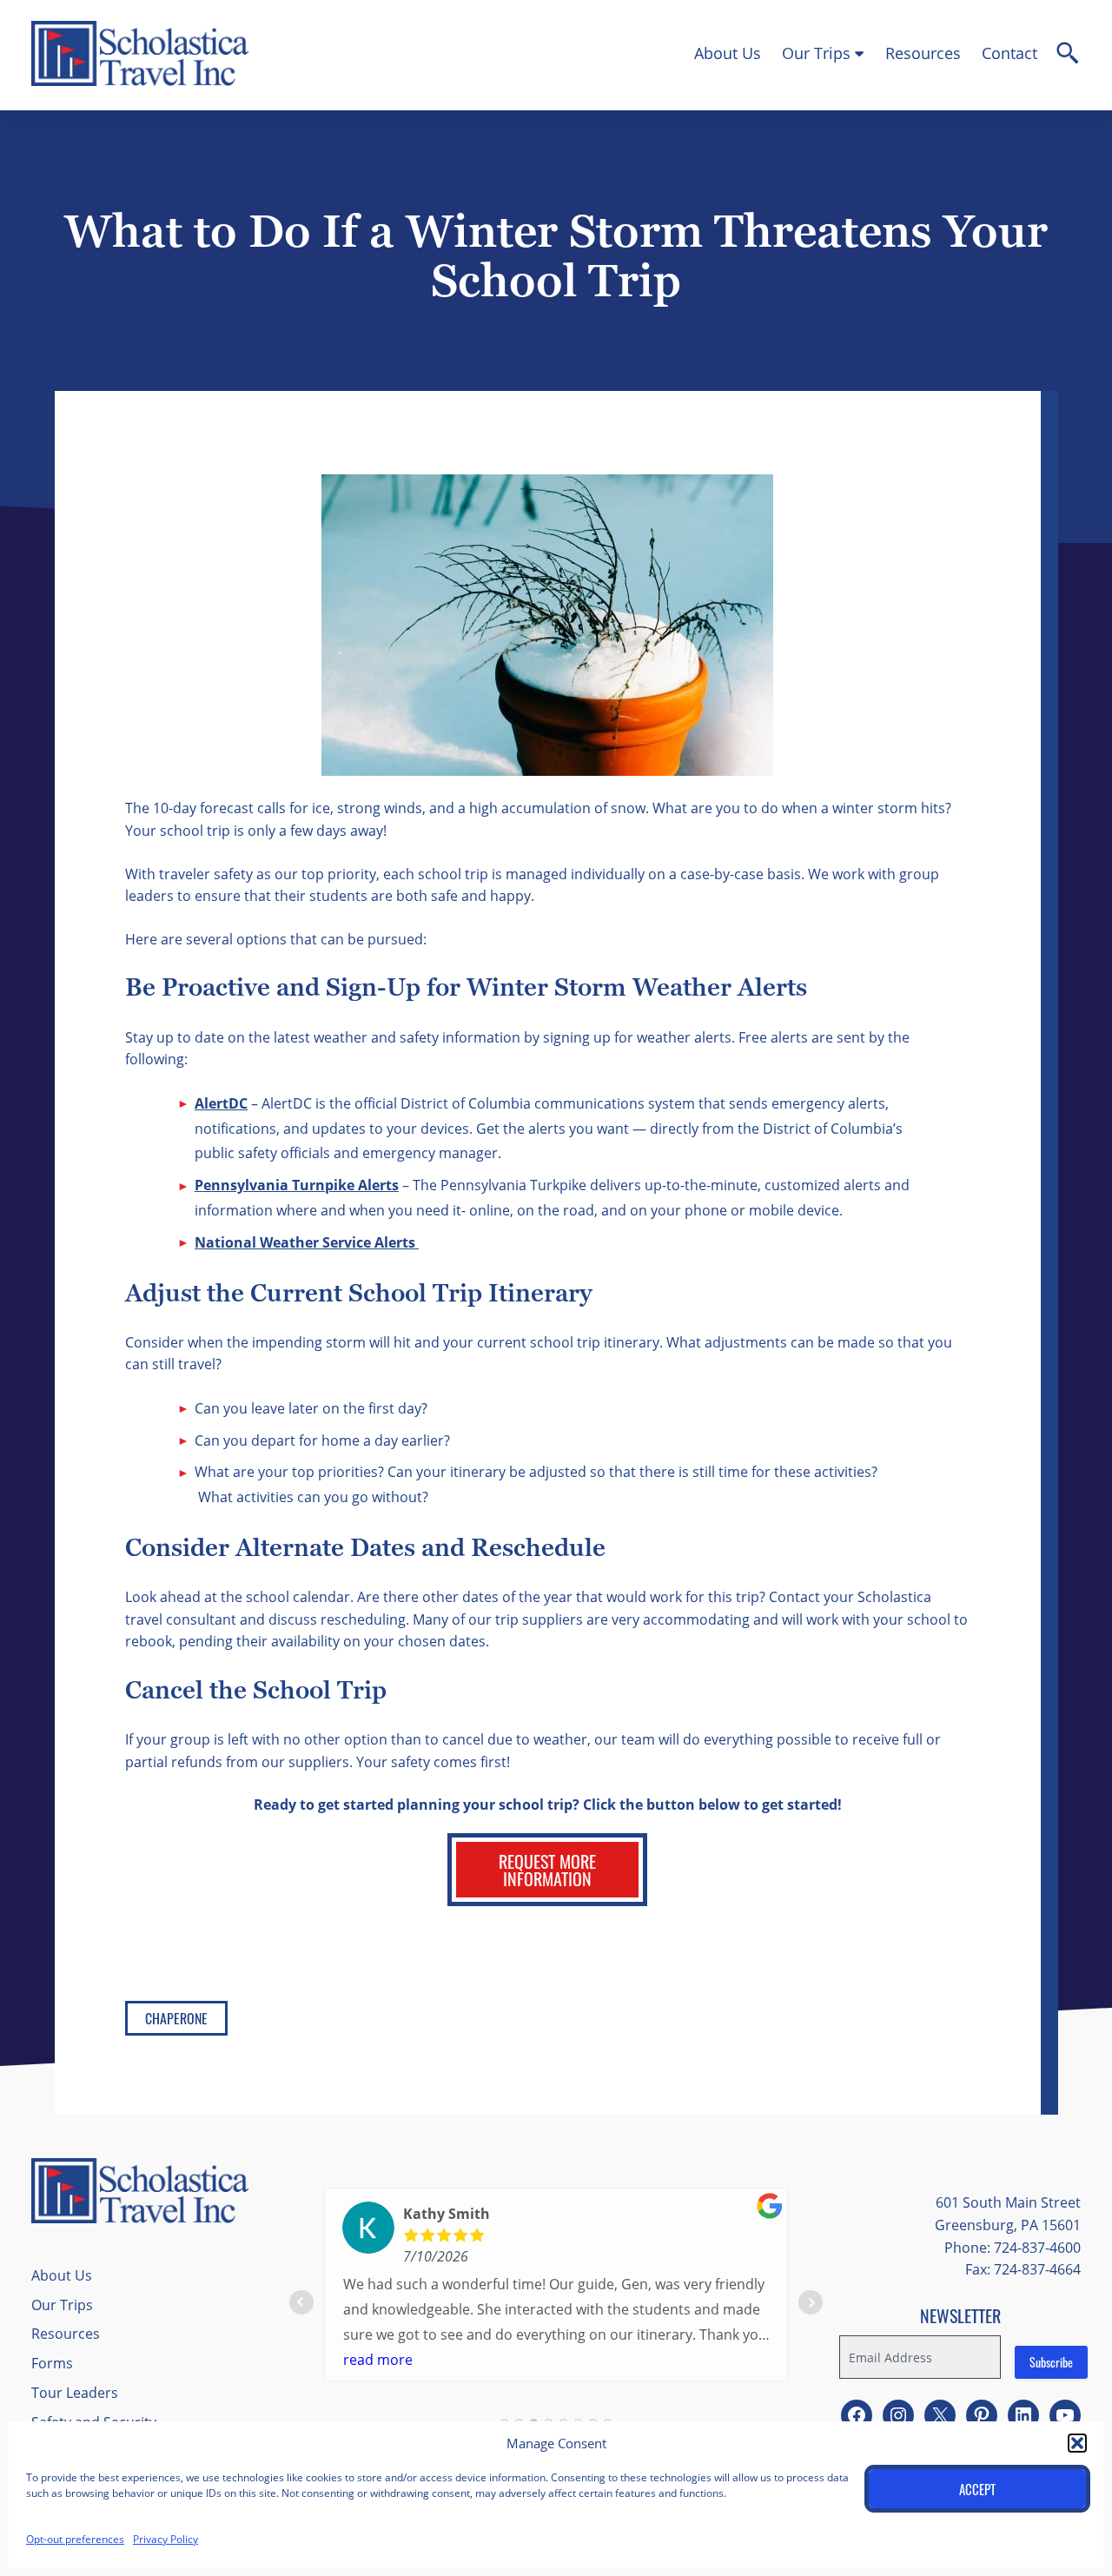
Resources (923, 53)
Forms (52, 2363)
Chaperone (176, 2018)
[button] (1077, 2443)
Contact (1009, 53)
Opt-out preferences (75, 2539)
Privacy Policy (165, 2539)
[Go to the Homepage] (140, 81)
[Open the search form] (1068, 56)
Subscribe (1051, 2362)
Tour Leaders (75, 2392)
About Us (728, 53)
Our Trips (816, 53)
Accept (977, 2489)
